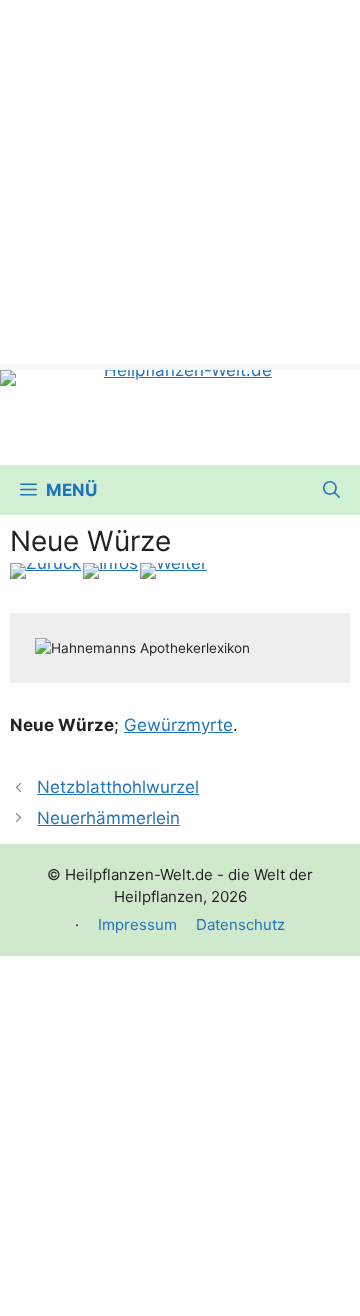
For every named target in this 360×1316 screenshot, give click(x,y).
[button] (331, 490)
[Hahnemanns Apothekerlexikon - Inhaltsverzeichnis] (110, 571)
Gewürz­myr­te (178, 725)
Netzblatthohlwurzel (118, 787)
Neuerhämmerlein (108, 818)
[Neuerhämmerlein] (173, 571)
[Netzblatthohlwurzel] (45, 571)
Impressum (137, 924)
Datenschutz (240, 924)
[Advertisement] (180, 180)
